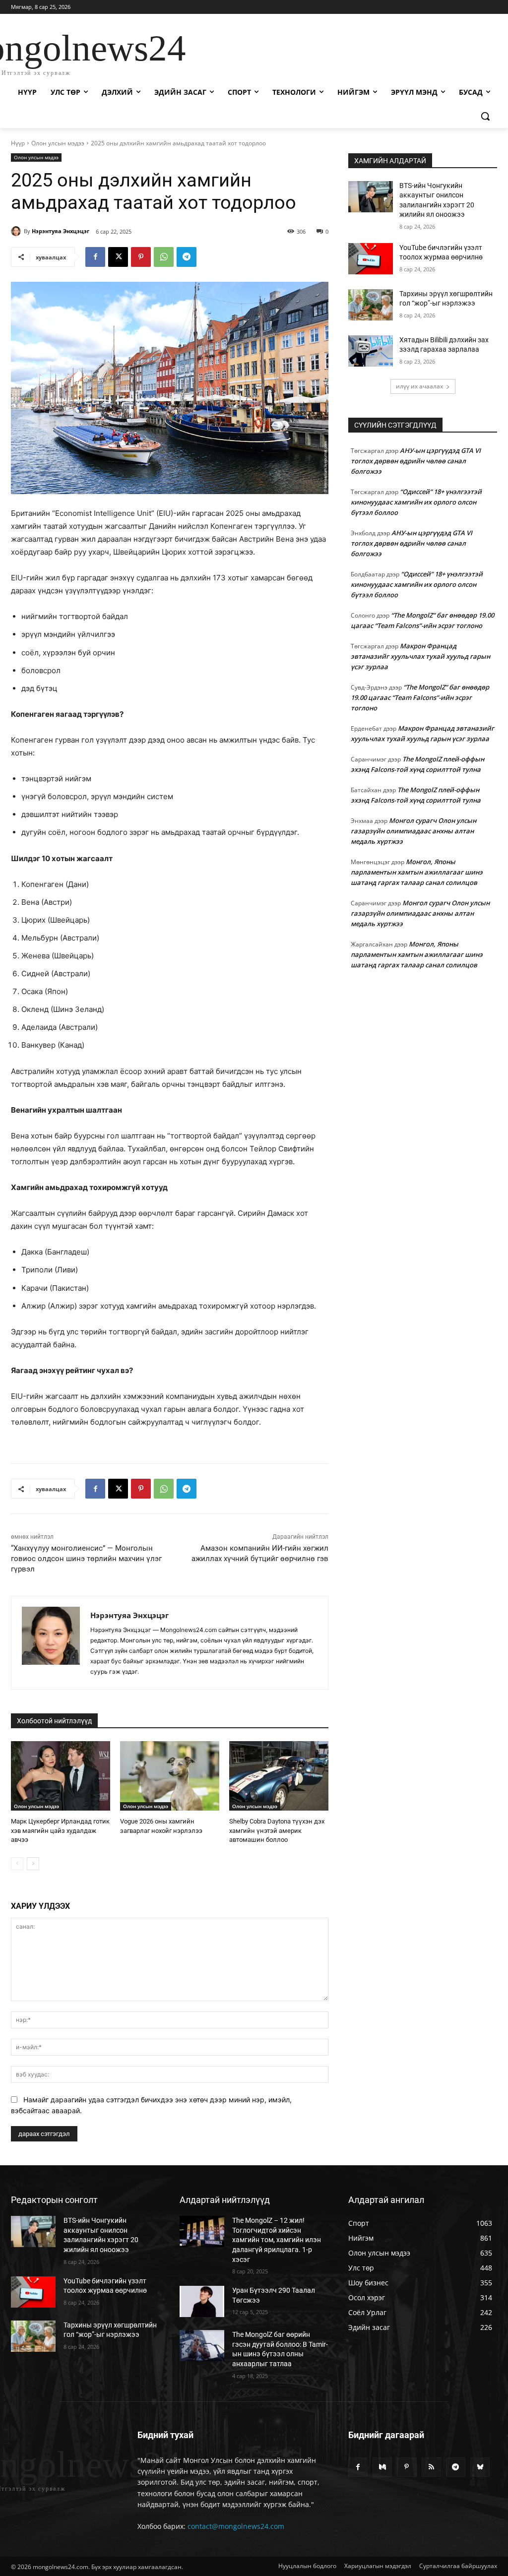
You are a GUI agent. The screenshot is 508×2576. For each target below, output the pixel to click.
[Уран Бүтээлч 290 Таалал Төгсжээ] (202, 2301)
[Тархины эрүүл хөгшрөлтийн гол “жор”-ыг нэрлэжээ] (371, 305)
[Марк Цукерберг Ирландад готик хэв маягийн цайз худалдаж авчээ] (61, 1776)
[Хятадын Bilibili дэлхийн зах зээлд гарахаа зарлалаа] (371, 351)
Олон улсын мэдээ (58, 143)
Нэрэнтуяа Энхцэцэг (61, 231)
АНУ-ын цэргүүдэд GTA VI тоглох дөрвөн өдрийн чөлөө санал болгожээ (416, 461)
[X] (118, 257)
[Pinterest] (141, 257)
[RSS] (431, 2467)
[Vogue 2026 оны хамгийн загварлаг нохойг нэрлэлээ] (170, 1776)
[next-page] (33, 1864)
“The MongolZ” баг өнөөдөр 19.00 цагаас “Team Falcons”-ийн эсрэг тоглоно (420, 697)
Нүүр (18, 143)
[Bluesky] (480, 2467)
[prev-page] (17, 1864)
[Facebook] (95, 257)
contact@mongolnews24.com (236, 2526)
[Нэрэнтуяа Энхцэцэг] (17, 231)
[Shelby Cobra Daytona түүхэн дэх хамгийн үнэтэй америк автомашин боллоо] (279, 1776)
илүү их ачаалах (419, 386)
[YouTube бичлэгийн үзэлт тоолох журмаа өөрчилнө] (371, 259)
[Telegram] (187, 257)
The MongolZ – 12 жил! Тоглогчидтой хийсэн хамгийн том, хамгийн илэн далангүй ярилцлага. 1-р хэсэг (277, 2240)
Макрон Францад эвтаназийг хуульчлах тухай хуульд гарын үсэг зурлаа (420, 656)
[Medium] (382, 2467)
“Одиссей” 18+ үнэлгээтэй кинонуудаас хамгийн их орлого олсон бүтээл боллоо (416, 502)
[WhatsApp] (164, 257)
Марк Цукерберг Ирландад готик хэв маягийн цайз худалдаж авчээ (60, 1830)
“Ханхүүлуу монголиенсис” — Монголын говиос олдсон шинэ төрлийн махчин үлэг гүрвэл (86, 1559)
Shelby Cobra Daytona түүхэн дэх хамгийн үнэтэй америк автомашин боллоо (277, 1830)
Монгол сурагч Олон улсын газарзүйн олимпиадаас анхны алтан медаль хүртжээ (413, 831)
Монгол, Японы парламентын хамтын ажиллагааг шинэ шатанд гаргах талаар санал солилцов (417, 872)
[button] (485, 116)
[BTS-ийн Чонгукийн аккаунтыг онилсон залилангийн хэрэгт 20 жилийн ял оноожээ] (371, 197)
